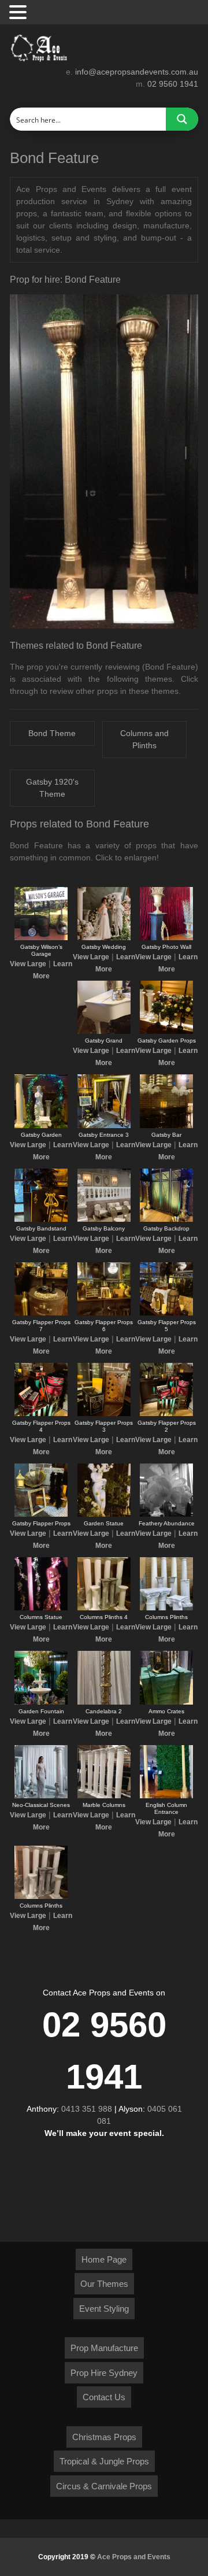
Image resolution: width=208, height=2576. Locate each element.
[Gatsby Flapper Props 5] (166, 1313)
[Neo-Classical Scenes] (41, 1796)
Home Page (104, 2259)
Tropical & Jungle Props (104, 2461)
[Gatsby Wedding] (104, 938)
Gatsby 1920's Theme (52, 788)
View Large (28, 964)
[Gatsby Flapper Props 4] (41, 1414)
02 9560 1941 (173, 84)
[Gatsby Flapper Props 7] (41, 1313)
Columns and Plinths (144, 739)
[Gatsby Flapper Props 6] (104, 1313)
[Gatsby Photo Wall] (166, 938)
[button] (20, 13)
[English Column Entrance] (166, 1796)
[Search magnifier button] (182, 119)
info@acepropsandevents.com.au (137, 72)
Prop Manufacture (104, 2348)
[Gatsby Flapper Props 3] (104, 1414)
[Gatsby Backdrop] (166, 1219)
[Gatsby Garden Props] (166, 1032)
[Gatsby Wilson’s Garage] (41, 938)
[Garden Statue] (104, 1514)
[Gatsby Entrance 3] (104, 1126)
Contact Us (104, 2397)
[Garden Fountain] (41, 1702)
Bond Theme (52, 733)
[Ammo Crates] (166, 1702)
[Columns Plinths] (166, 1608)
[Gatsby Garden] (41, 1126)
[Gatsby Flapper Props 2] (166, 1414)
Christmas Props (104, 2437)
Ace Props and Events (134, 2557)
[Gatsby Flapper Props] (41, 1514)
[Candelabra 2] (104, 1702)
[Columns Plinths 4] (104, 1608)
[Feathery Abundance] (166, 1514)
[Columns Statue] (41, 1608)
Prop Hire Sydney (104, 2373)
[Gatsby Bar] (166, 1126)
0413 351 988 (87, 2109)
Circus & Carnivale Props (104, 2486)
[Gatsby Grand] (104, 1032)
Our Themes (104, 2284)
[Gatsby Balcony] (104, 1219)
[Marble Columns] (104, 1796)
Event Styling (104, 2309)
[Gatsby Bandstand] (41, 1219)
